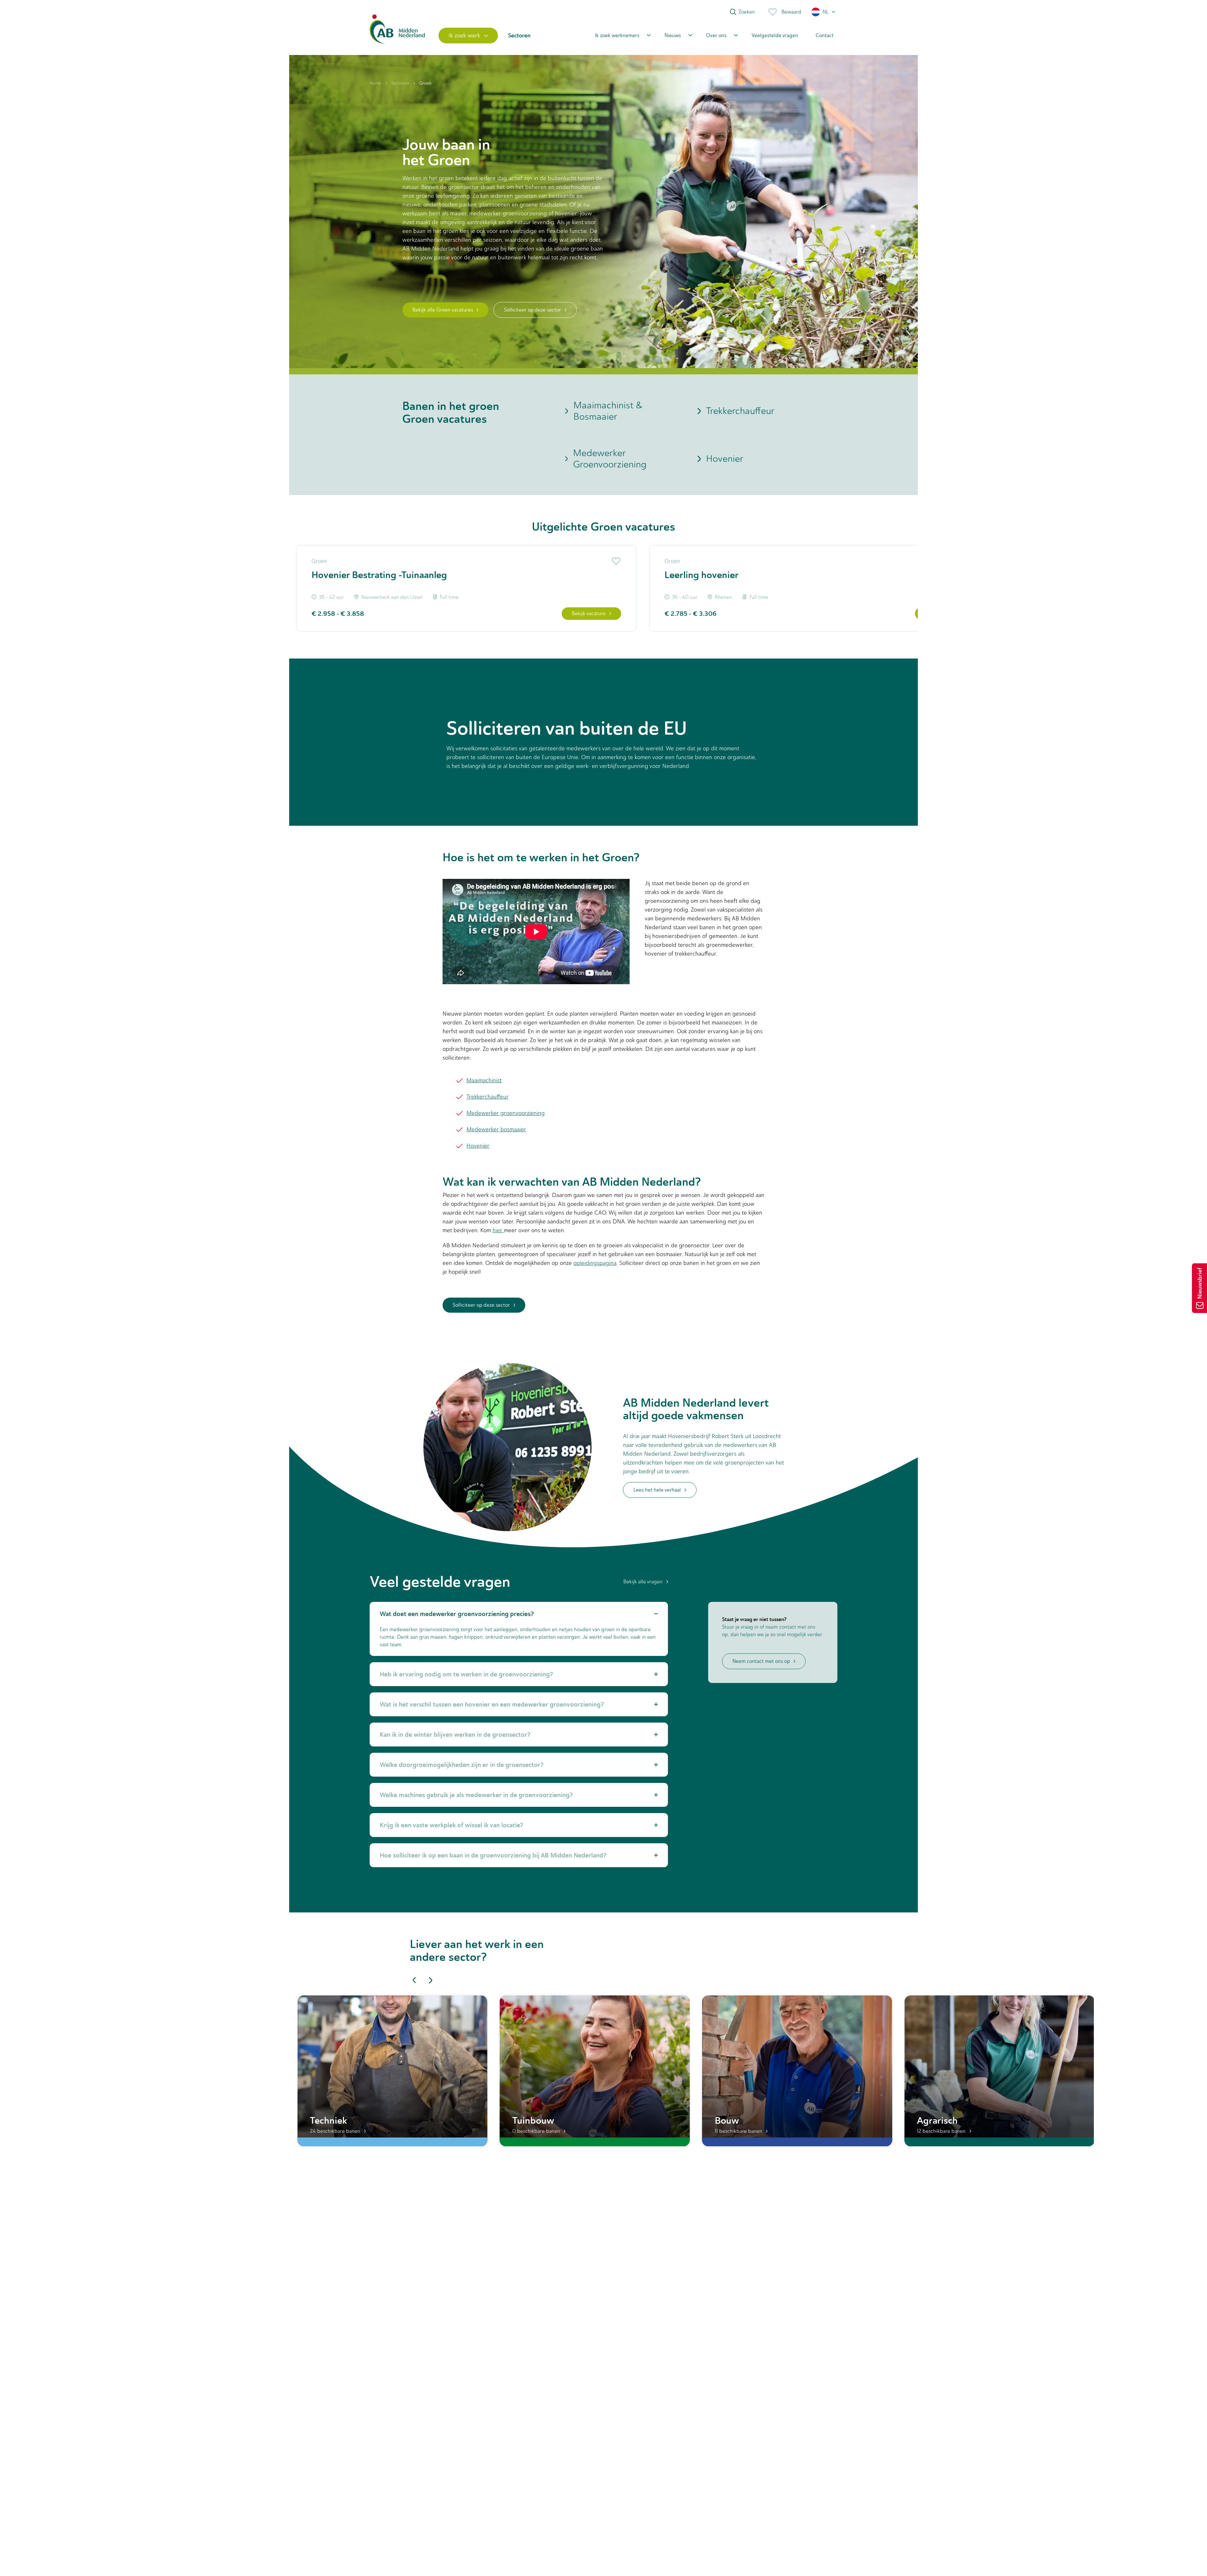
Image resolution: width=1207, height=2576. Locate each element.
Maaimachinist (484, 1080)
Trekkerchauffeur (740, 411)
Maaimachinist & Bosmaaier (608, 411)
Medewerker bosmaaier (496, 1129)
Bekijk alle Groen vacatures (443, 310)
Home (375, 83)
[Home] (397, 35)
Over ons (716, 35)
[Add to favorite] (615, 561)
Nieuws (673, 35)
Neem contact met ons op (761, 1661)
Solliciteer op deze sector (532, 310)
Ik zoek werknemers (617, 35)
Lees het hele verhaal (657, 1490)
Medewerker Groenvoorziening (610, 459)
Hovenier (725, 458)
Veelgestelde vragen (775, 35)
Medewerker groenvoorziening (506, 1113)
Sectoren (400, 83)
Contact (825, 35)
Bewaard (791, 12)
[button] (824, 12)
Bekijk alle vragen (643, 1582)
